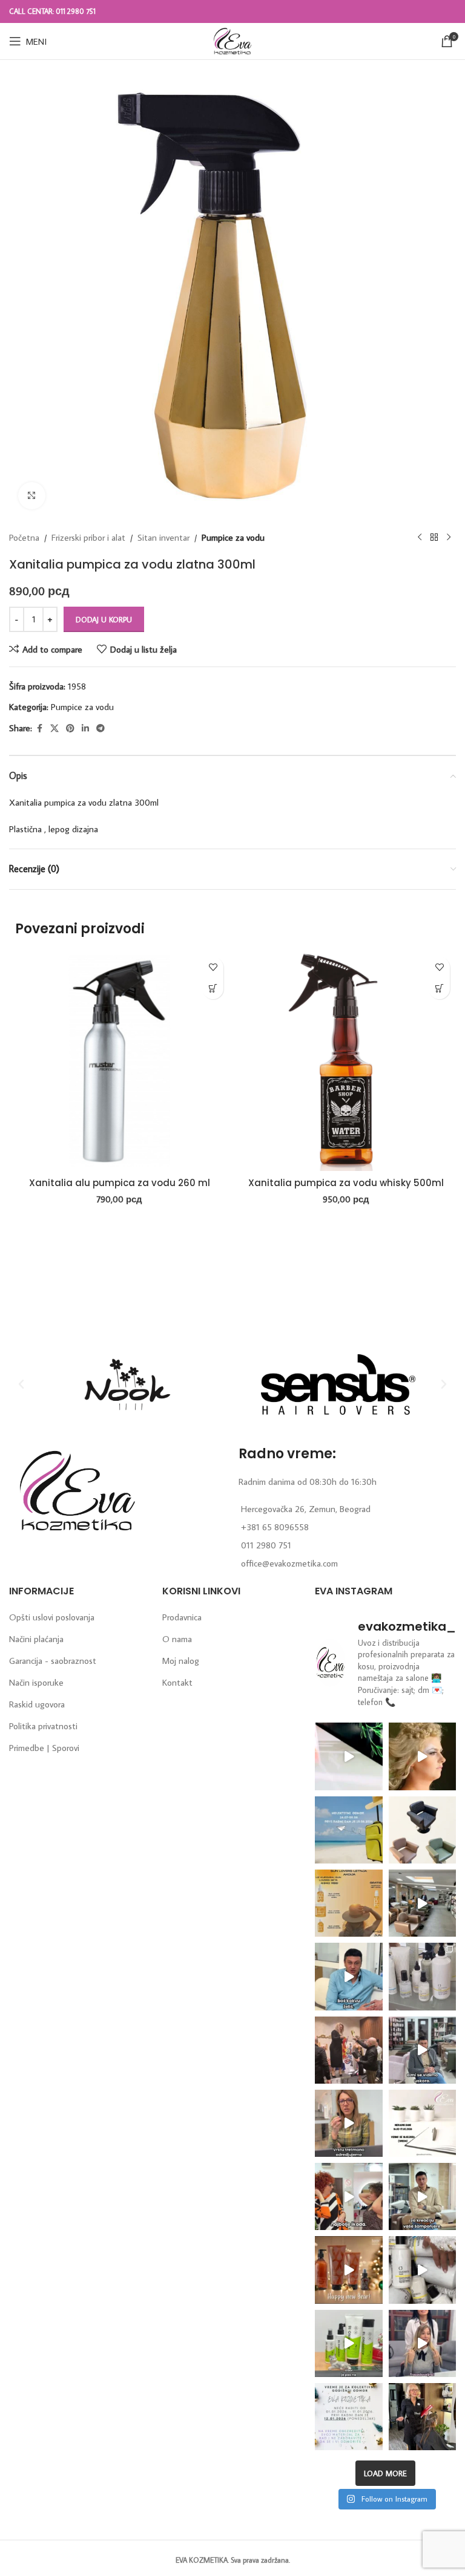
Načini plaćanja (36, 1639)
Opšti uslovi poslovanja (52, 1617)
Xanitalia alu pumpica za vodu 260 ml (120, 1183)
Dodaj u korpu (104, 619)
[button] (213, 989)
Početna (24, 537)
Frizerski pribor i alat (88, 537)
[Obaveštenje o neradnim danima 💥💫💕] (422, 2123)
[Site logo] (232, 40)
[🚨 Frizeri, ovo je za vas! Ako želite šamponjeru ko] (422, 2196)
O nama (177, 1639)
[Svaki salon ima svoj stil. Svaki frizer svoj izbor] (348, 1976)
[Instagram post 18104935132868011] (348, 2050)
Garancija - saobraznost (53, 1661)
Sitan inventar (163, 537)
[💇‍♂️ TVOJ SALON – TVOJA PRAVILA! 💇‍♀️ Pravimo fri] (422, 1830)
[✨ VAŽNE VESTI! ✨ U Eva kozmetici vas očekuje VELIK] (422, 1903)
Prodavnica (182, 1617)
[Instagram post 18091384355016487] (348, 1903)
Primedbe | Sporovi (44, 1748)
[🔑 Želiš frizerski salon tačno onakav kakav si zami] (422, 2050)
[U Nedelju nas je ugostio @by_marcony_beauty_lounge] (422, 2417)
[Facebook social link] (39, 729)
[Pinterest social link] (70, 729)
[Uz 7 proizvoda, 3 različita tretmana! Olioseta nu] (422, 2343)
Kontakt (177, 1682)
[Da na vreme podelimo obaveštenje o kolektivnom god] (348, 2417)
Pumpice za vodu (233, 537)
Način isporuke (36, 1682)
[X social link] (54, 729)
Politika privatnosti (43, 1726)
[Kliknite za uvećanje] (32, 496)
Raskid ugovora (37, 1704)
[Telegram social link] (101, 729)
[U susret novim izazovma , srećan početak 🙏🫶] (348, 2270)
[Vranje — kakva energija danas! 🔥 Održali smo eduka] (422, 1976)
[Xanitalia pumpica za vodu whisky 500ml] (346, 1061)
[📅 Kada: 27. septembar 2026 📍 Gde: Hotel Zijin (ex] (348, 1756)
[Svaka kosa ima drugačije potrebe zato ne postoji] (348, 2123)
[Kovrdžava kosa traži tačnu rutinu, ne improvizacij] (348, 2196)
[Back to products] (434, 538)
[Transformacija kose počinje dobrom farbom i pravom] (348, 2343)
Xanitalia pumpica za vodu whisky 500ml (346, 1183)
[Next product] (449, 538)
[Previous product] (420, 538)
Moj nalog (181, 1661)
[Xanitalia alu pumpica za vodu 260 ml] (119, 1061)
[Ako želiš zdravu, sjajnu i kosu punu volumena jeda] (422, 2270)
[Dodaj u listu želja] (213, 967)
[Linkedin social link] (85, 729)
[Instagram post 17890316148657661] (348, 1830)
